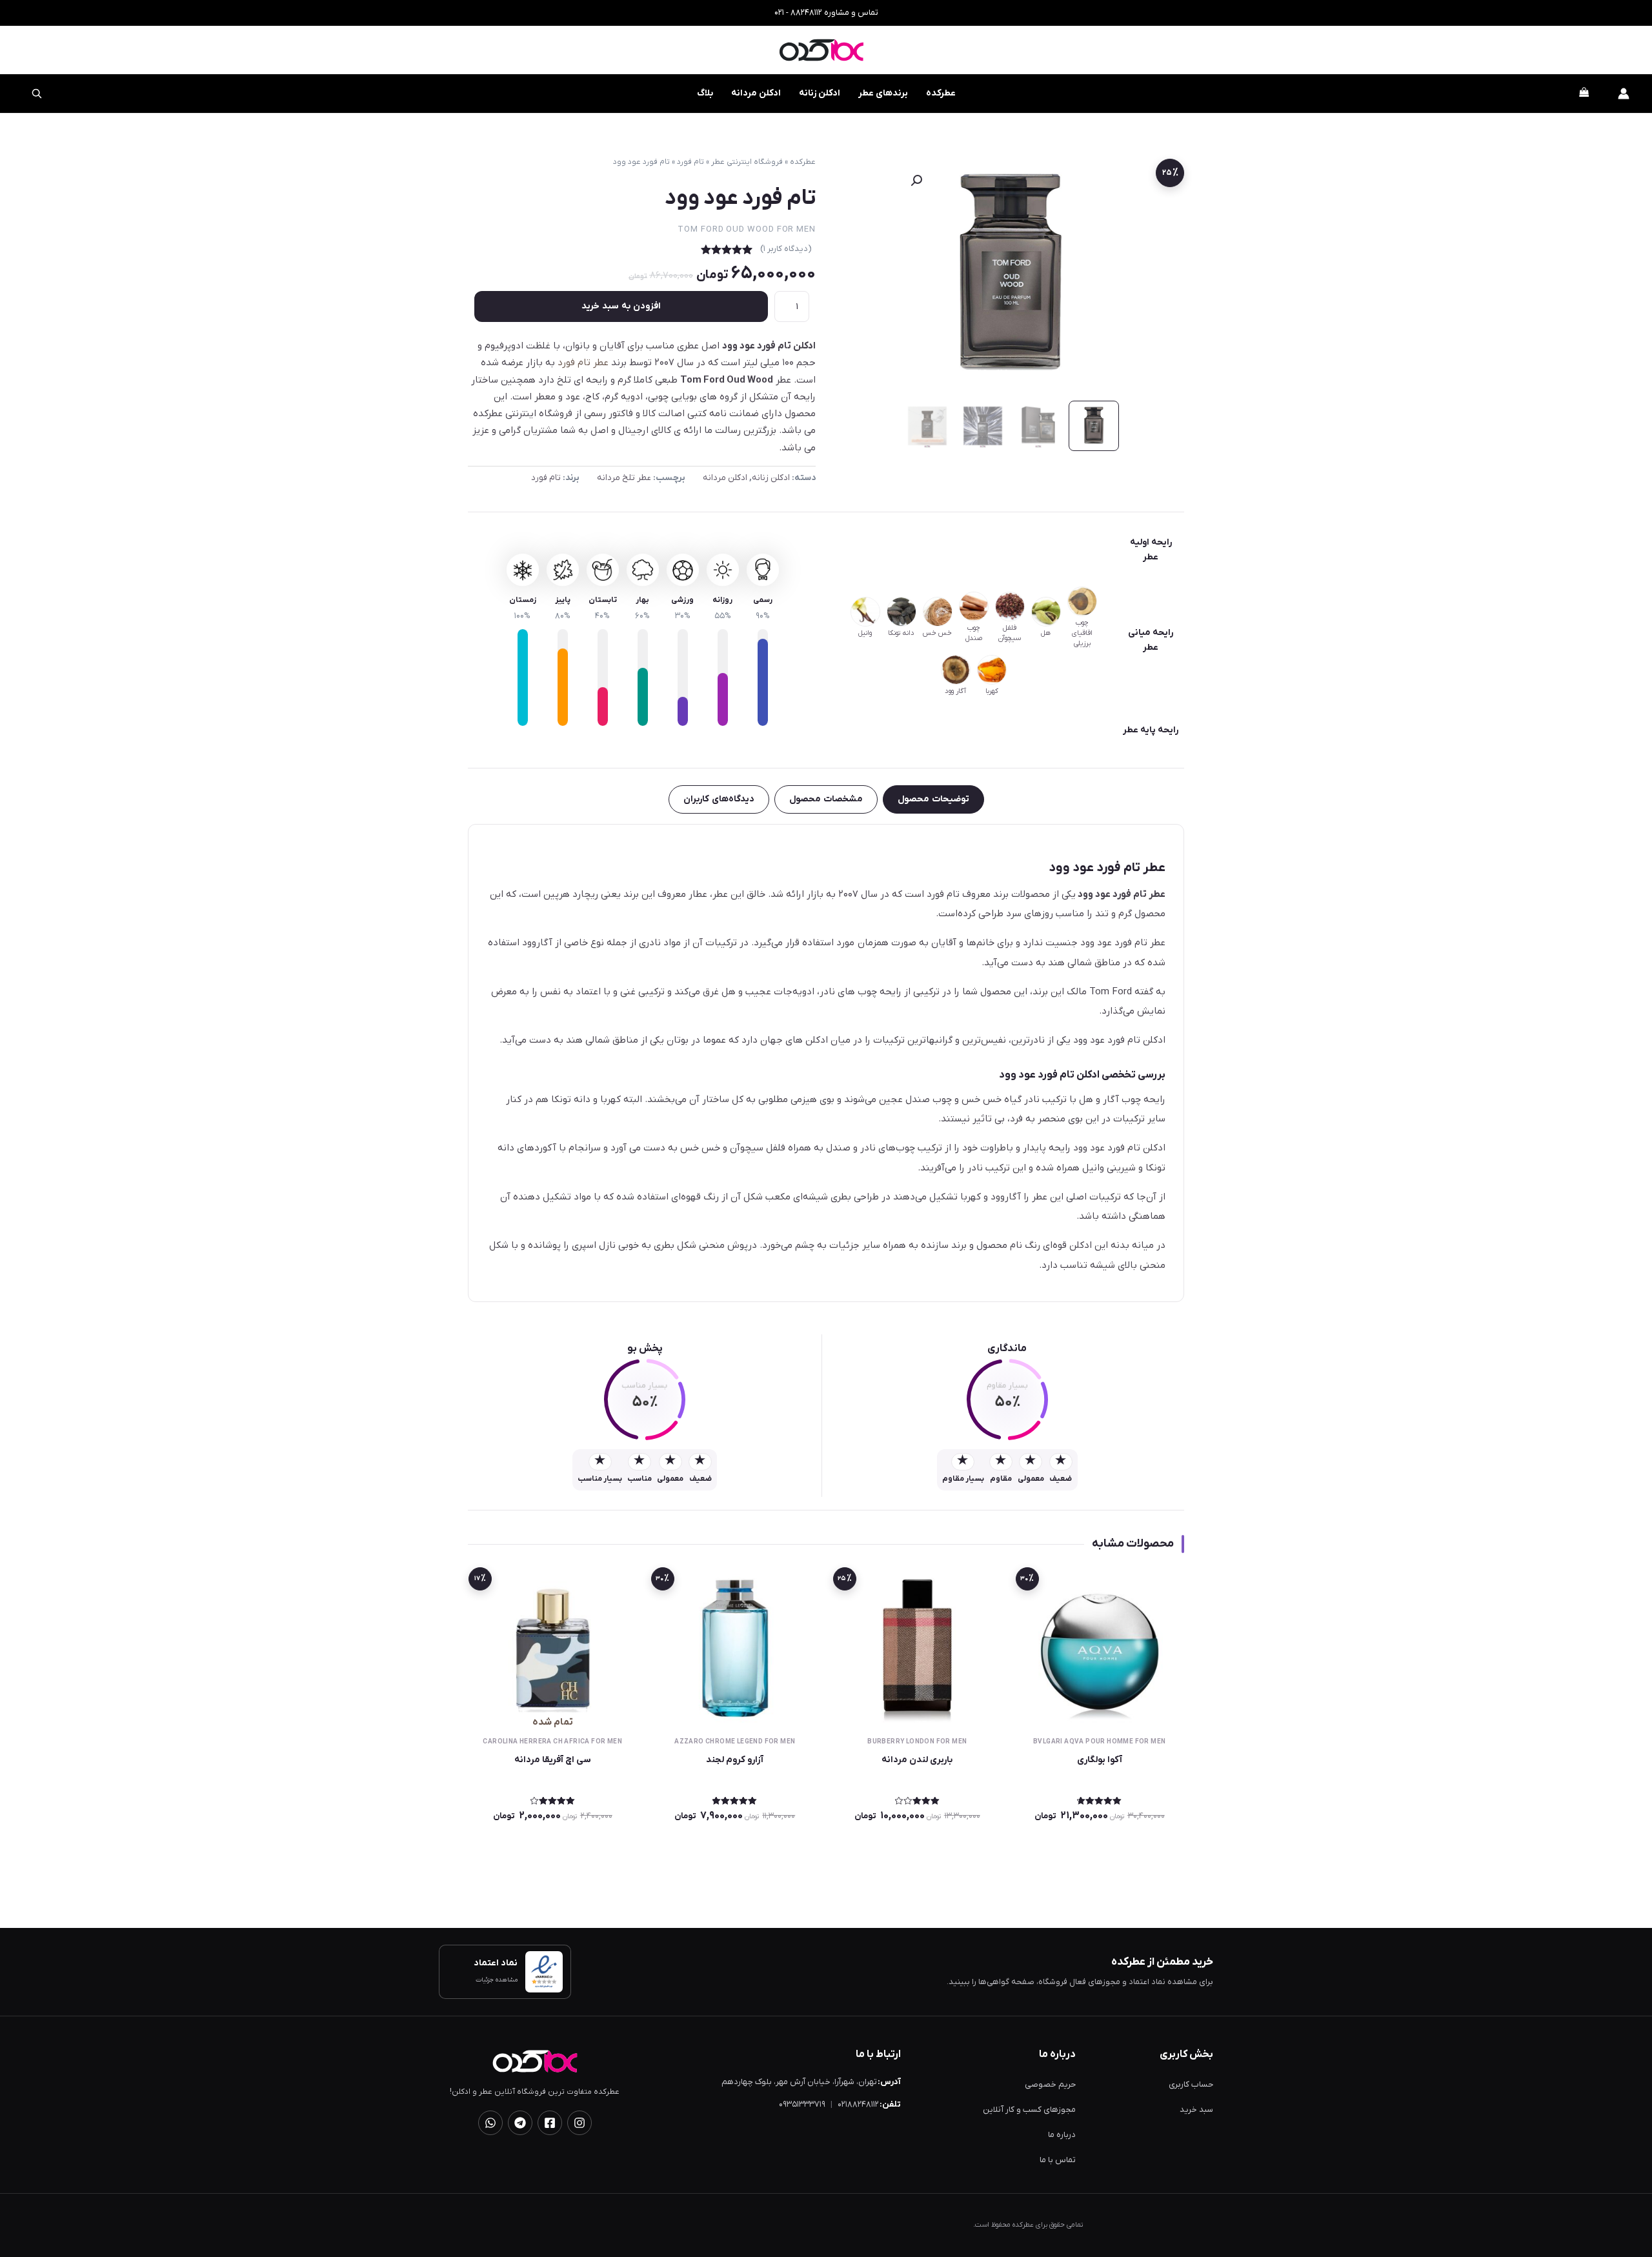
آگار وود (955, 691)
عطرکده (941, 93)
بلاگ (705, 93)
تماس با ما (1058, 2160)
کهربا (992, 691)
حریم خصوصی (1050, 2084)
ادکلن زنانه (820, 93)
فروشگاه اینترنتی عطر (747, 162)
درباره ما (1062, 2135)
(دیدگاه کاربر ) (786, 249)
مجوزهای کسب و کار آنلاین (1029, 2110)
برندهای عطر (883, 93)
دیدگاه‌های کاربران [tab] (719, 799)
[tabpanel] (826, 1063)
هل (1046, 633)
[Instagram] (579, 2123)
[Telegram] (520, 2123)
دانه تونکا (901, 633)
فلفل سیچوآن (1010, 633)
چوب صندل (974, 633)
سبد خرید (1196, 2110)
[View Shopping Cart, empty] (1584, 94)
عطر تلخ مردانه (624, 478)
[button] (916, 181)
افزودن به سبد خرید (621, 306)
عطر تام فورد (583, 363)
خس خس (937, 633)
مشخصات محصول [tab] (826, 799)
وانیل (865, 633)
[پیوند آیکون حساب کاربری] (1624, 94)
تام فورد (690, 162)
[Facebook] (550, 2123)
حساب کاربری (1191, 2084)
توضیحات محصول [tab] (933, 799)
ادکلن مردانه (756, 93)
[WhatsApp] (490, 2123)
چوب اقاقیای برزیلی (1082, 633)
